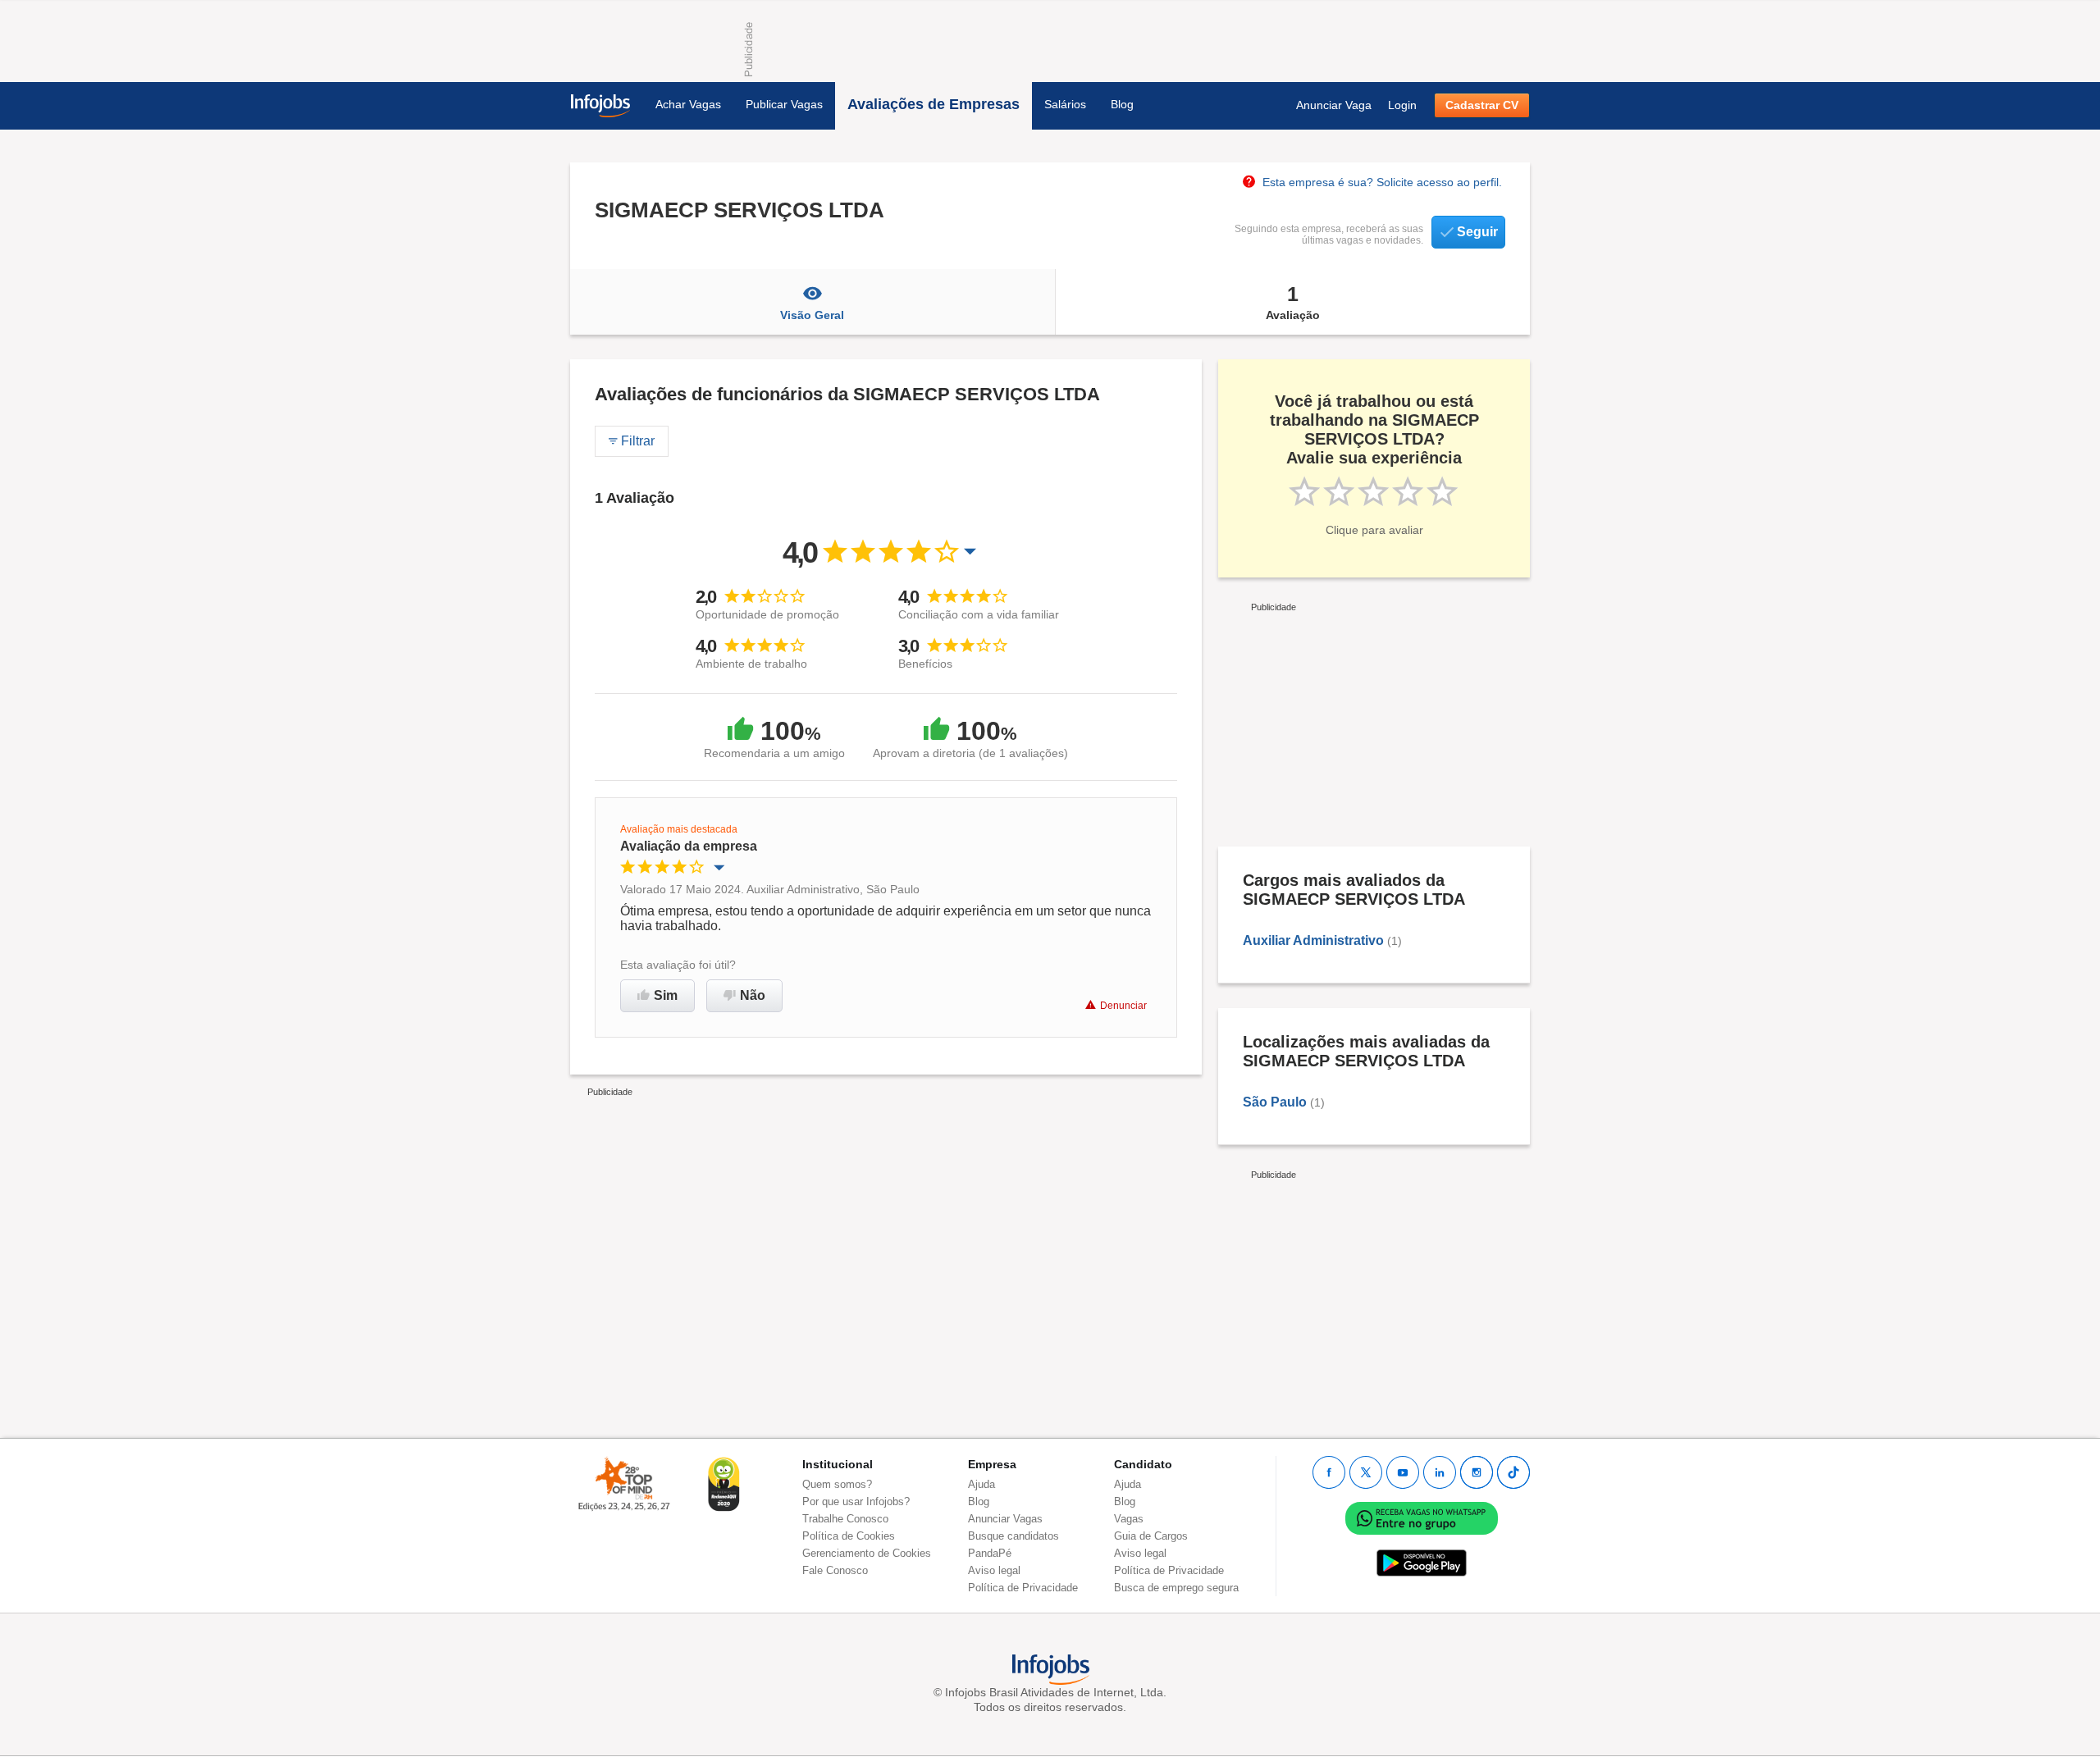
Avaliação (1293, 302)
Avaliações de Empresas (934, 104)
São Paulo (1275, 1102)
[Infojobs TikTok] (1513, 1472)
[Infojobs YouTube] (1403, 1472)
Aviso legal (994, 1570)
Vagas (1129, 1519)
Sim (666, 995)
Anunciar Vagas (1005, 1519)
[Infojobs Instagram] (1477, 1472)
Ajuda (982, 1484)
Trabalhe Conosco (845, 1519)
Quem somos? (837, 1484)
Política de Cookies (849, 1536)
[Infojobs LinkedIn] (1440, 1472)
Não (753, 995)
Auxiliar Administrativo (1313, 940)
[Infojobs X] (1366, 1472)
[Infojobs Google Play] (1422, 1562)
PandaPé (990, 1553)
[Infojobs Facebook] (1329, 1472)
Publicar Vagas (784, 104)
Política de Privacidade (1023, 1588)
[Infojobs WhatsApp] (1422, 1517)
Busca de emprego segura (1176, 1588)
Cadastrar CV (1482, 105)
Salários (1065, 104)
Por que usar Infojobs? (856, 1501)
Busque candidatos (1013, 1536)
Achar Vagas (688, 104)
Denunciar (1123, 1006)
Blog (1122, 104)
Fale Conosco (835, 1570)
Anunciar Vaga (1334, 105)
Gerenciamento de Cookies (867, 1553)
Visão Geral (812, 315)
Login (1402, 105)
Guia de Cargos (1151, 1536)
